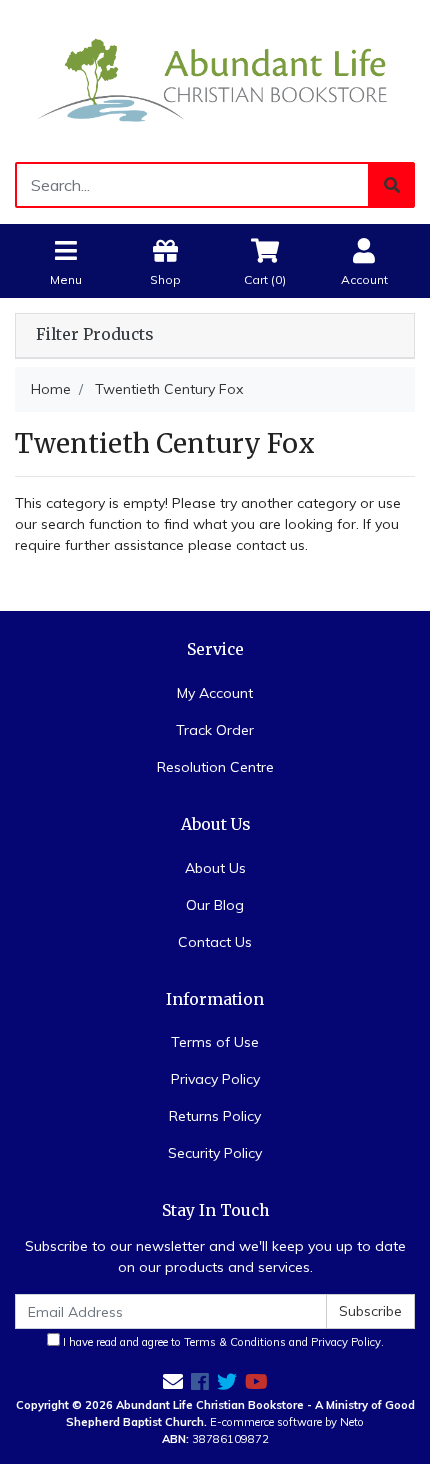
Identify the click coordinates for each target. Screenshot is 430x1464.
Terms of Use (215, 1042)
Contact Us (215, 942)
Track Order (215, 730)
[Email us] (173, 1381)
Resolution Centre (215, 767)
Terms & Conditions (235, 1342)
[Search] (392, 185)
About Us (215, 868)
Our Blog (215, 905)
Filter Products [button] (94, 335)
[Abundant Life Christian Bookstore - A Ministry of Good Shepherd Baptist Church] (215, 79)
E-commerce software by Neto (287, 1422)
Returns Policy (215, 1116)
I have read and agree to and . (222, 1342)
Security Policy (215, 1153)
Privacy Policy (215, 1079)
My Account (215, 693)
